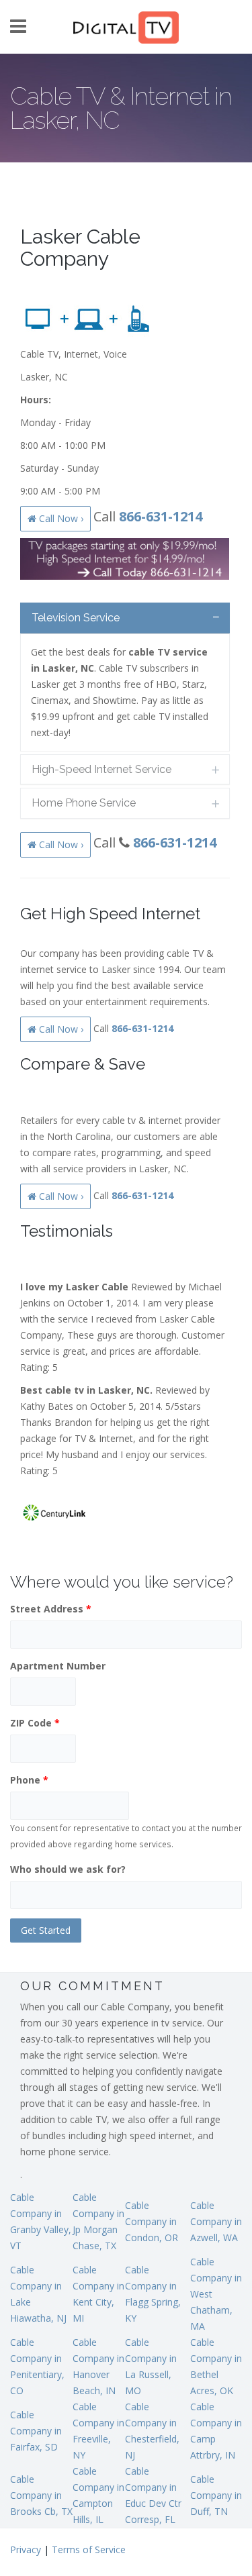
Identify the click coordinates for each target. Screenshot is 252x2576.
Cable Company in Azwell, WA (216, 2221)
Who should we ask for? (68, 1869)
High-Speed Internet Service (101, 769)
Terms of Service (89, 2549)
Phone (29, 1780)
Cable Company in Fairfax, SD (36, 2431)
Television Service (76, 618)
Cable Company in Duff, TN (216, 2495)
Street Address (51, 1609)
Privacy (26, 2549)
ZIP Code (35, 1723)
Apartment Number (58, 1666)
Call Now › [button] (60, 518)
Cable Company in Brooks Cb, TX (41, 2495)
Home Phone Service (84, 803)
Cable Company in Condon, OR (152, 2221)
